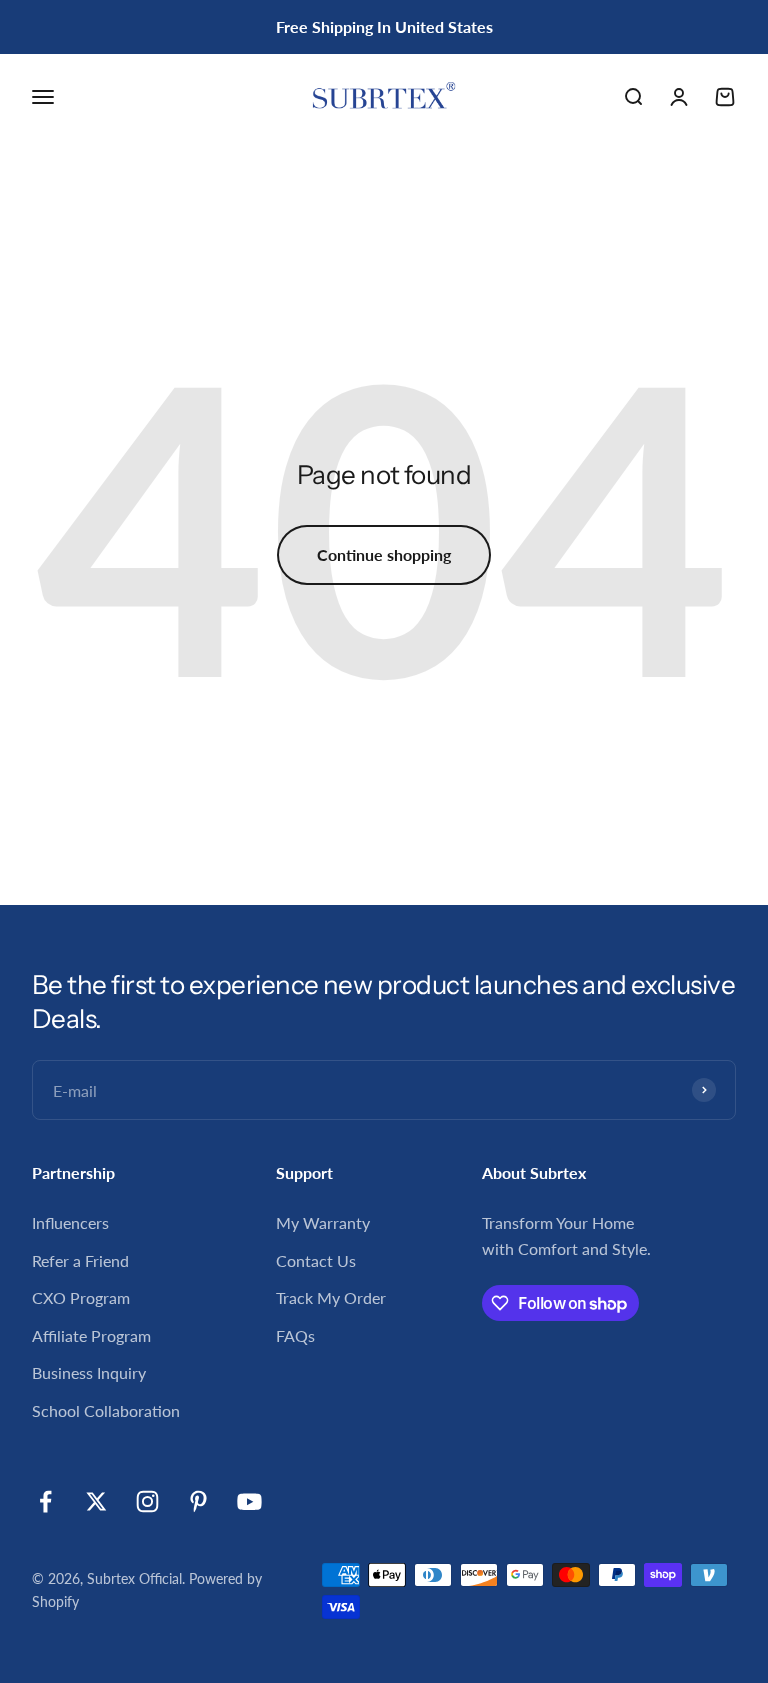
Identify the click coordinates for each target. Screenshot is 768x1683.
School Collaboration (106, 1410)
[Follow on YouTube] (249, 1501)
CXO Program (81, 1297)
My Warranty (323, 1222)
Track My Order (331, 1297)
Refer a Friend (80, 1260)
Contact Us (316, 1260)
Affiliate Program (91, 1335)
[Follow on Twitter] (96, 1501)
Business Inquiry (89, 1372)
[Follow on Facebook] (45, 1501)
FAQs (295, 1335)
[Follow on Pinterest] (198, 1501)
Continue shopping (384, 554)
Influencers (70, 1222)
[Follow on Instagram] (147, 1501)
